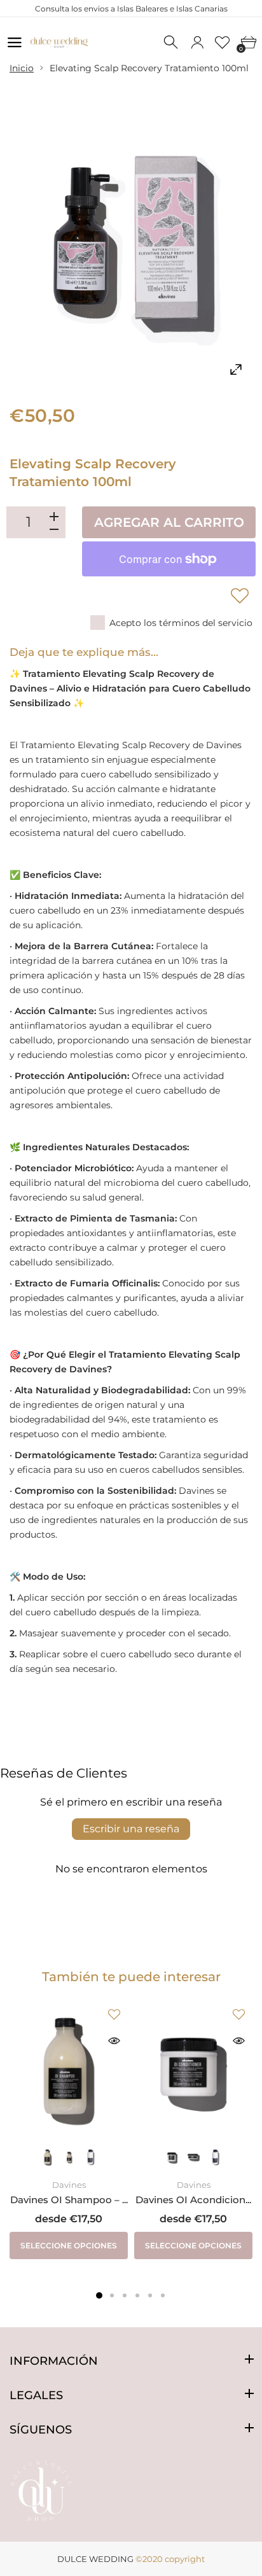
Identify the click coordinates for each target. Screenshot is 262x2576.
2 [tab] (112, 2295)
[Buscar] (172, 43)
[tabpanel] (69, 2130)
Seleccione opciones (69, 2245)
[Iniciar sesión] (197, 43)
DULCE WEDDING (95, 2559)
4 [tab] (137, 2295)
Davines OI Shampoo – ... (69, 2200)
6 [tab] (163, 2295)
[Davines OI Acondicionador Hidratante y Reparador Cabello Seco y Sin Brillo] (193, 2070)
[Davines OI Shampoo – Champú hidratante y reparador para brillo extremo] (69, 2070)
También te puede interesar (131, 1977)
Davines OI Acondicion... (193, 2200)
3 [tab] (125, 2295)
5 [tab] (150, 2295)
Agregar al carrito (169, 522)
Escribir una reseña (131, 1829)
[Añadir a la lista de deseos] (240, 595)
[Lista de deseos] (223, 43)
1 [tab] (99, 2295)
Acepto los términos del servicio (181, 623)
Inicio (22, 68)
